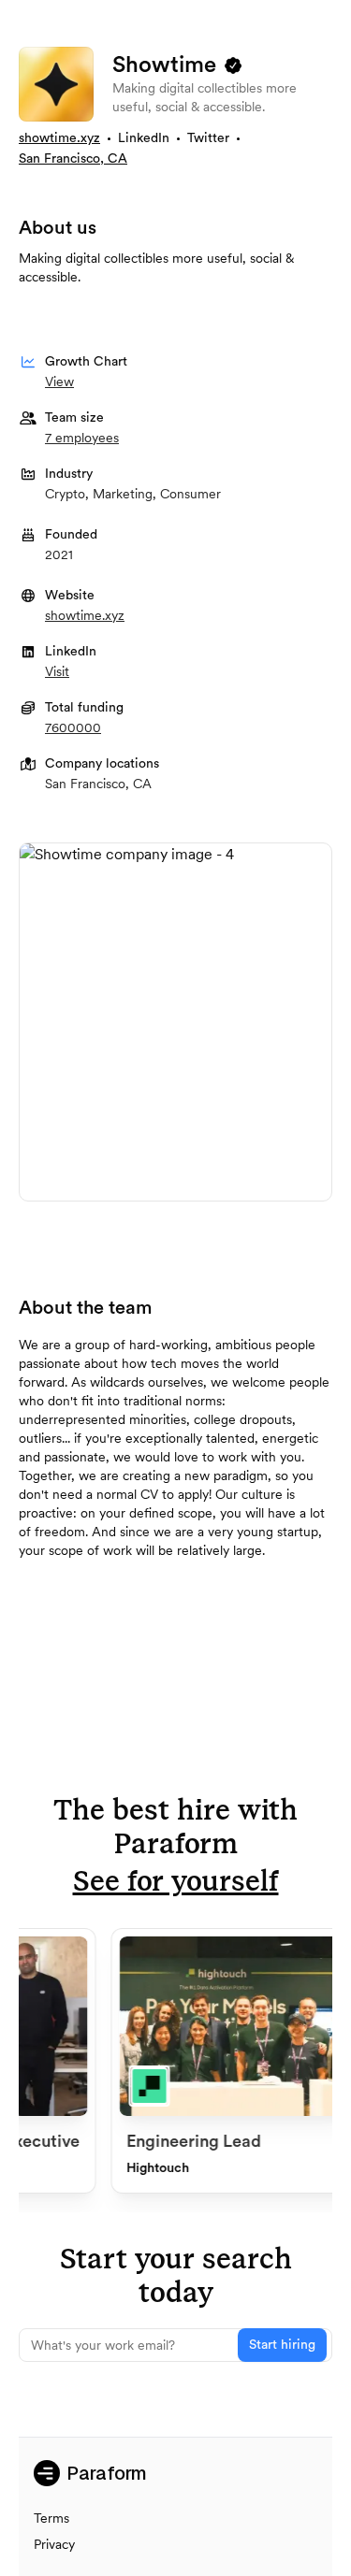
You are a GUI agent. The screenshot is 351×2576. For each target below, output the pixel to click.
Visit (57, 671)
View (59, 381)
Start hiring (282, 2345)
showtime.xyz (59, 138)
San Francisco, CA (73, 159)
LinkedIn (144, 138)
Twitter (208, 138)
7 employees (82, 438)
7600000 (73, 727)
